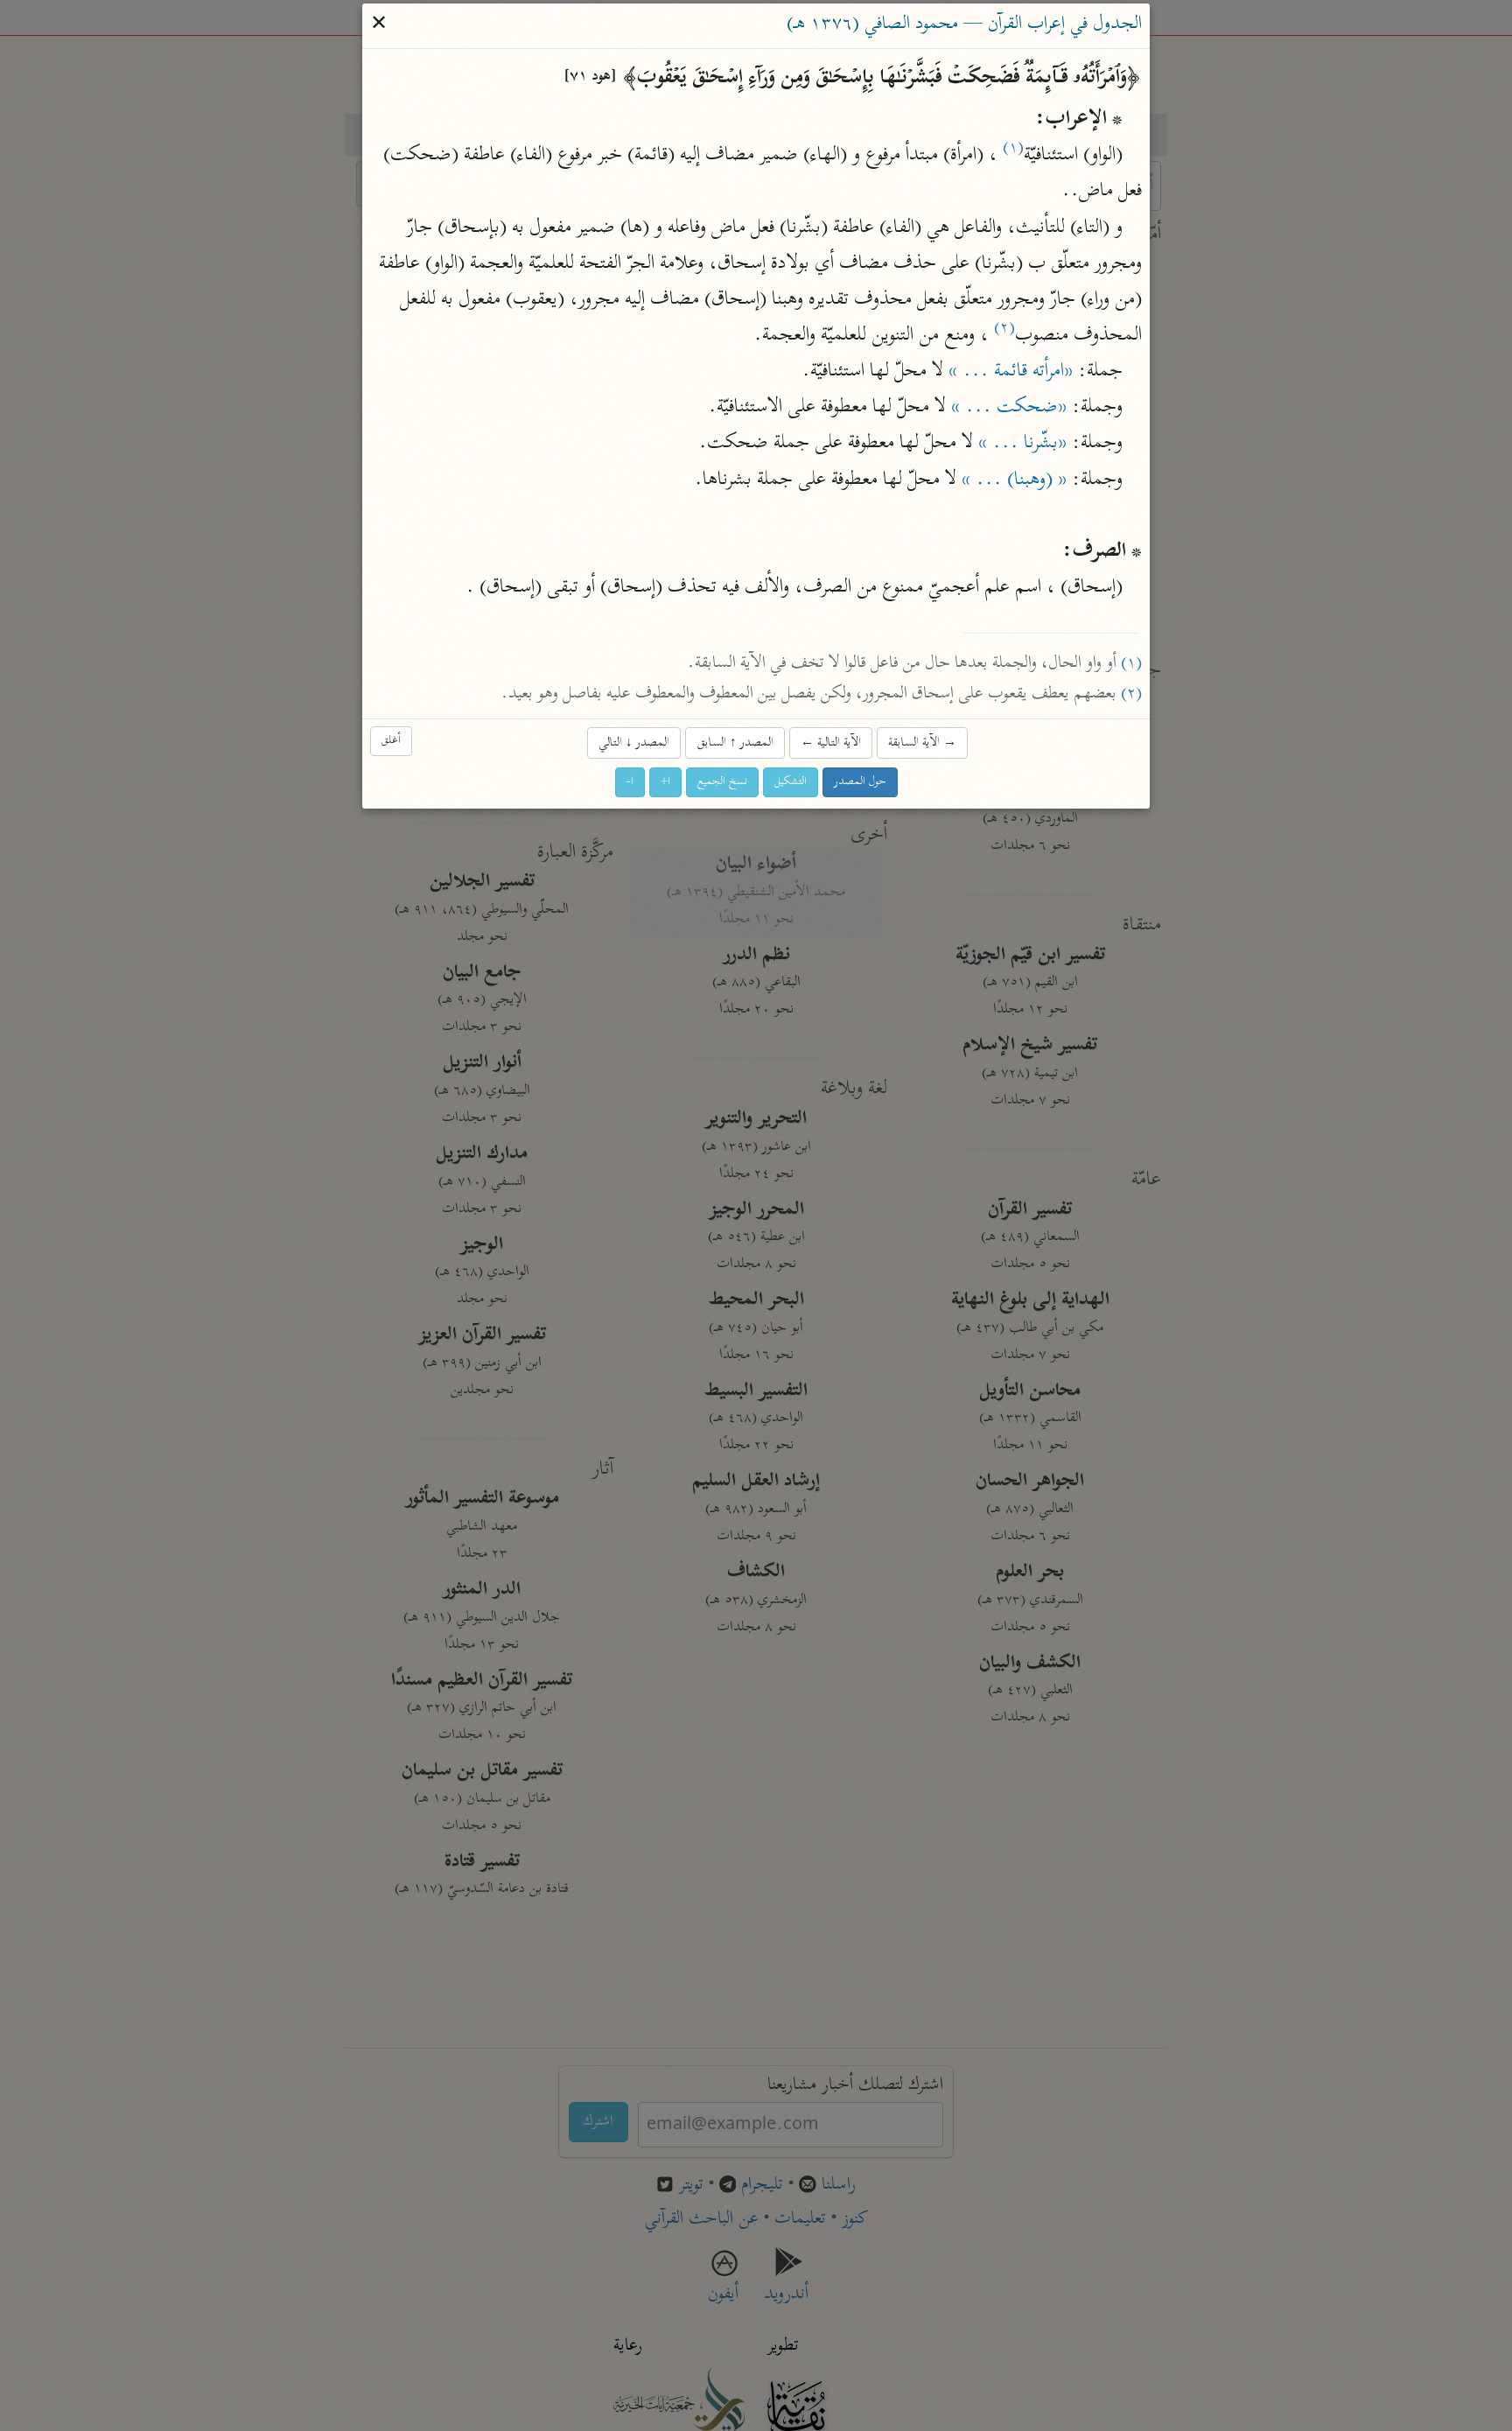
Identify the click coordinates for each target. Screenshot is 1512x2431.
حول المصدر (860, 782)
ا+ (665, 782)
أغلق (391, 742)
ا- (630, 782)
